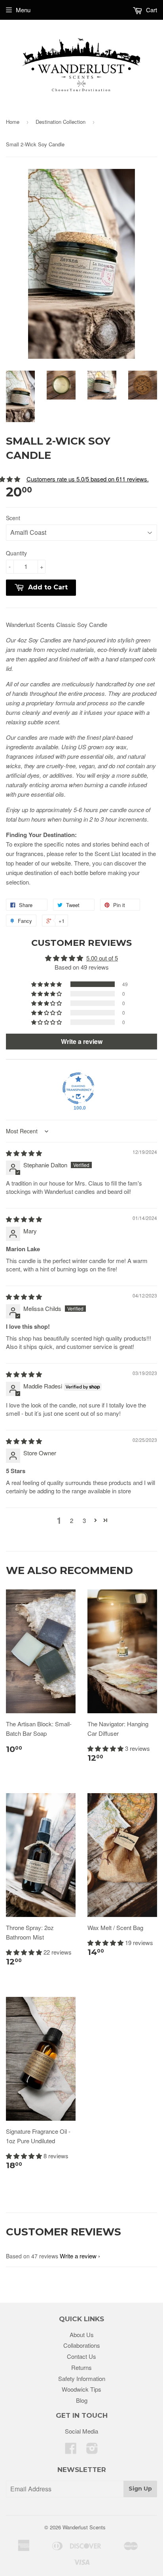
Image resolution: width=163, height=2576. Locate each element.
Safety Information (82, 2378)
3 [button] (84, 1520)
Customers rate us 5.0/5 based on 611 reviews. (88, 479)
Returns (81, 2367)
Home (13, 122)
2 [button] (72, 1520)
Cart (151, 10)
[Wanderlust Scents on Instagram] (92, 2450)
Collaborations (82, 2345)
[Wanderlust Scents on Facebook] (71, 2450)
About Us (82, 2334)
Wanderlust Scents (84, 2527)
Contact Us (81, 2356)
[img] (24, 1153)
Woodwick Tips (81, 2389)
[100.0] (78, 1088)
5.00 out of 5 (102, 958)
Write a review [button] (82, 1041)
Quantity (16, 553)
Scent (13, 518)
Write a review (78, 2256)
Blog (82, 2400)
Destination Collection (61, 122)
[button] (47, 984)
